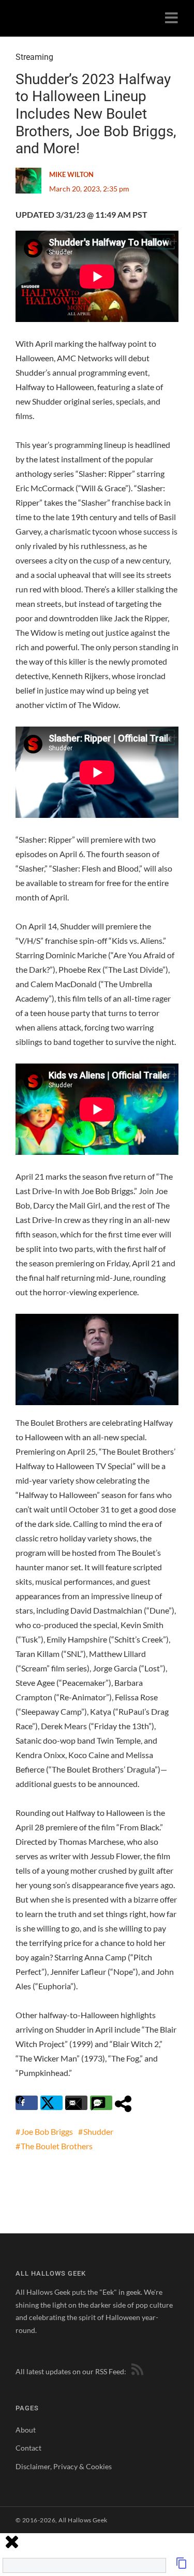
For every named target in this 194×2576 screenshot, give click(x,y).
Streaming (34, 57)
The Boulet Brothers (57, 2146)
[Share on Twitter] (51, 2103)
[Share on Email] (76, 2103)
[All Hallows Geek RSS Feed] (136, 2371)
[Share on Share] (126, 2103)
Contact (28, 2448)
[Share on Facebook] (27, 2103)
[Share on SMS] (101, 2103)
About (26, 2430)
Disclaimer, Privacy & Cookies (64, 2466)
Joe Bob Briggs (47, 2131)
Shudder (98, 2131)
